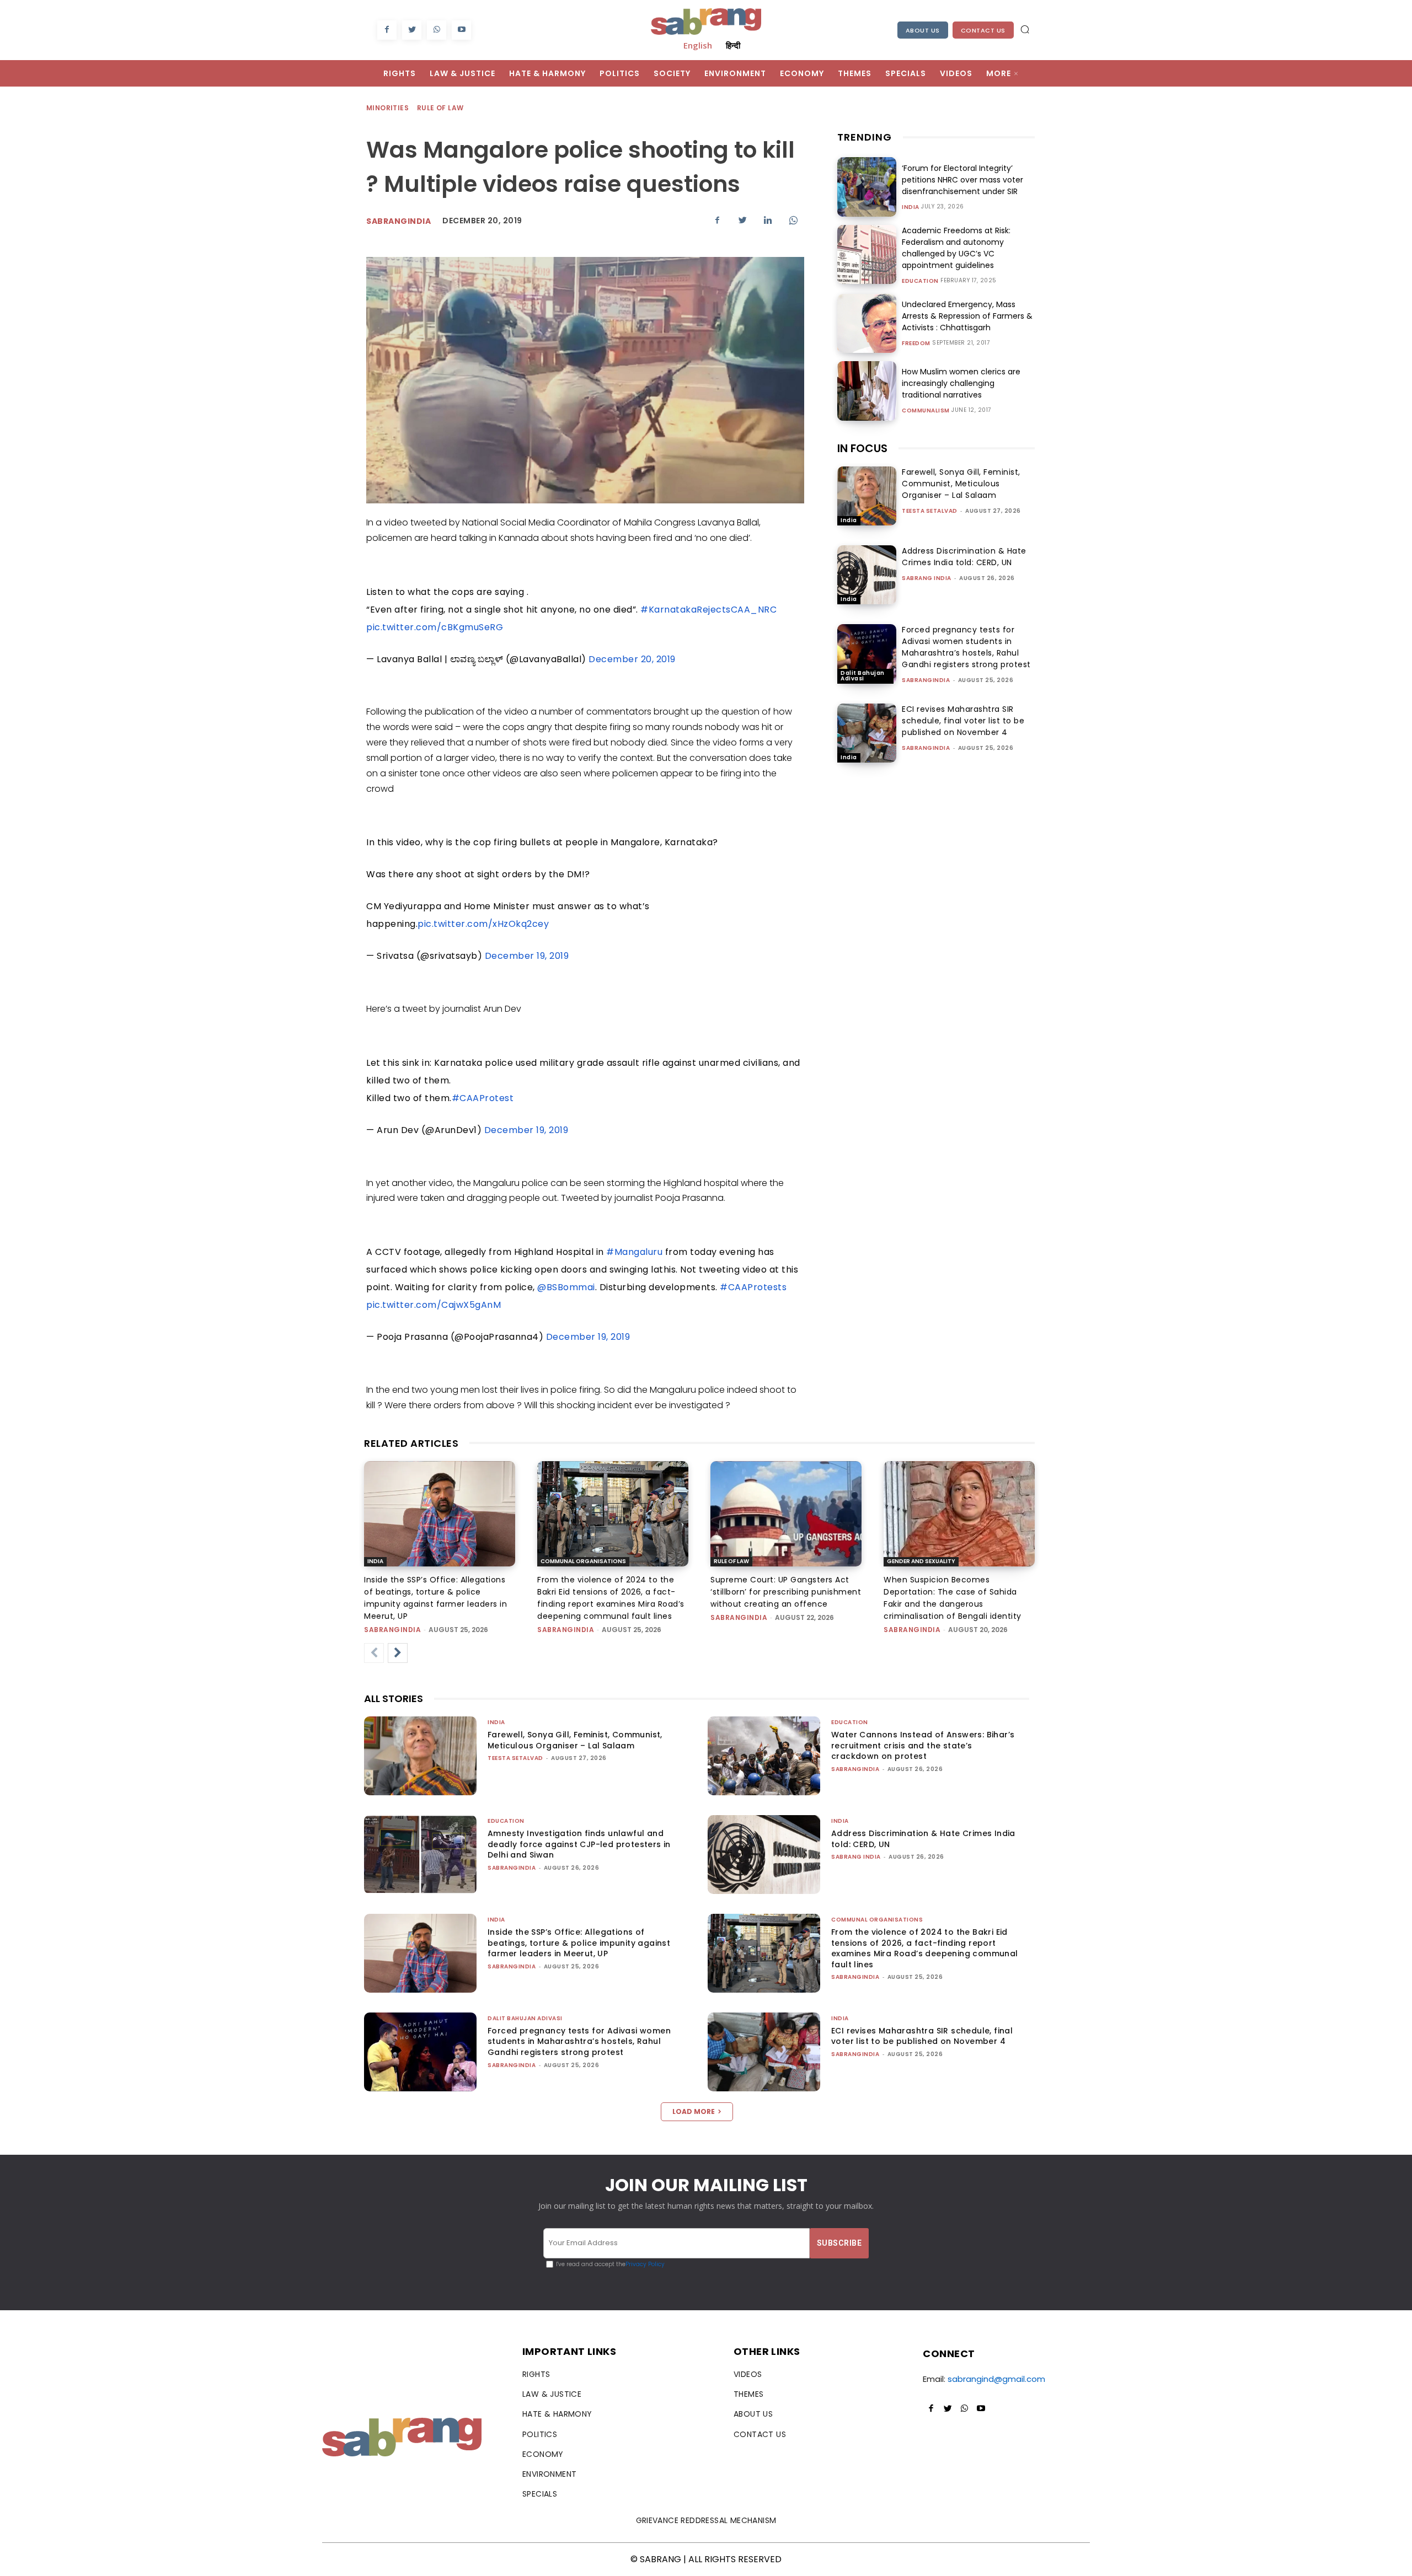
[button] (1025, 29)
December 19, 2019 (527, 956)
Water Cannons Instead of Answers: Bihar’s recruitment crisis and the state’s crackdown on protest (923, 1745)
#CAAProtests (753, 1287)
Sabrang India (927, 578)
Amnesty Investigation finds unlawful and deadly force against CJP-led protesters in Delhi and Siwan (579, 1844)
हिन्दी (733, 45)
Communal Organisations (583, 1561)
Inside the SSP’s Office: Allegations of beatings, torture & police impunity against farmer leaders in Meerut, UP (579, 1943)
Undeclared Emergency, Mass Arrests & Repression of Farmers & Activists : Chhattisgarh (967, 316)
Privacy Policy (645, 2264)
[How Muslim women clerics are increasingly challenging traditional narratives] (867, 391)
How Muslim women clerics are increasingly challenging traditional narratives (961, 383)
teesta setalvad (930, 511)
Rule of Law (440, 108)
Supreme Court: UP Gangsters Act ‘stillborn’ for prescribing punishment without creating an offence (786, 1592)
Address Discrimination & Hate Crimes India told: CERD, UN (964, 557)
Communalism (926, 411)
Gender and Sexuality (921, 1561)
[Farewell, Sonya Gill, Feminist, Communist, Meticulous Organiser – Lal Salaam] (867, 496)
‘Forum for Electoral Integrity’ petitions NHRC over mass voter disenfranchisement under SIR (962, 180)
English (698, 45)
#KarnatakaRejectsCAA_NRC (708, 610)
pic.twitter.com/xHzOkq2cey (483, 924)
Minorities (387, 108)
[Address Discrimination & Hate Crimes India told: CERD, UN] (867, 575)
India (911, 207)
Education (920, 281)
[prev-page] (374, 1653)
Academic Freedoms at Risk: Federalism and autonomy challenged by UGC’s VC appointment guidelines (956, 248)
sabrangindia (926, 680)
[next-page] (398, 1653)
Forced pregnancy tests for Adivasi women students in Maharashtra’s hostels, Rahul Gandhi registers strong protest (966, 647)
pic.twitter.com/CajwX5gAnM (434, 1305)
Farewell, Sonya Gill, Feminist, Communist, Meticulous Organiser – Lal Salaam (961, 484)
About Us (923, 30)
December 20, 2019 (632, 659)
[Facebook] (387, 30)
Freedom (916, 344)
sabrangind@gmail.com (996, 2379)
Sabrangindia (399, 221)
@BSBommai (566, 1287)
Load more (694, 2111)
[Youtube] (461, 30)
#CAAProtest (483, 1098)
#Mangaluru (634, 1252)
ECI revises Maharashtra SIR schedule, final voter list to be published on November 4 (963, 721)
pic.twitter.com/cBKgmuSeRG (435, 627)
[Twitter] (412, 30)
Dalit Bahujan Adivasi (863, 676)
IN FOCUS (862, 448)
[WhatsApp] (437, 30)
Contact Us (983, 30)
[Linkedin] (768, 220)
